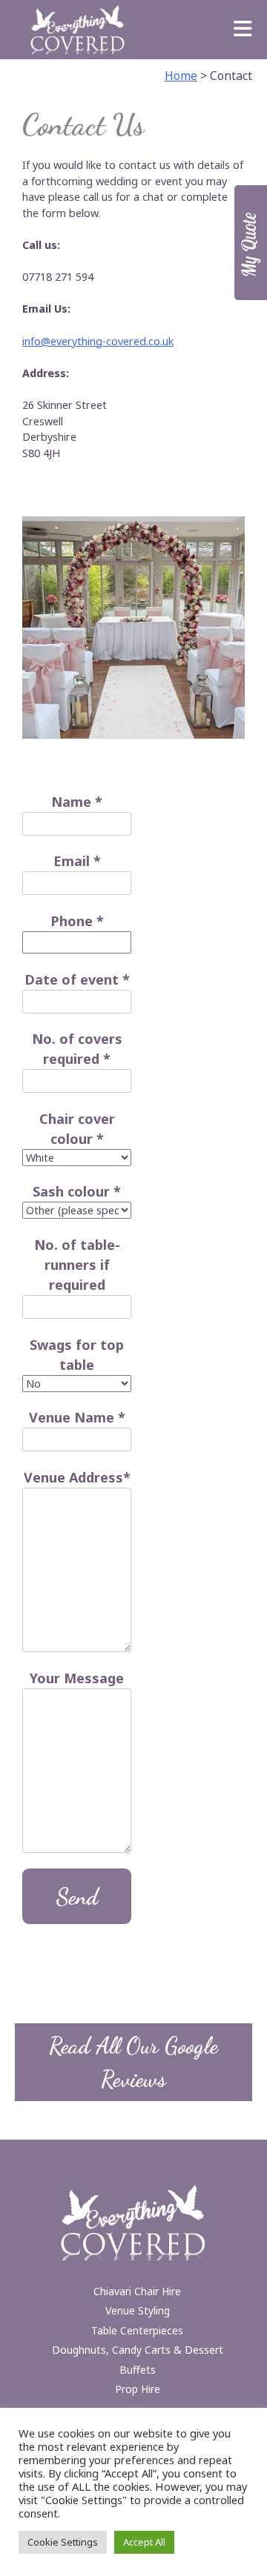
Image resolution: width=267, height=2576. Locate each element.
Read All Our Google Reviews (133, 2062)
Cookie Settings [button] (63, 2542)
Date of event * (77, 979)
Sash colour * (77, 1191)
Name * (77, 802)
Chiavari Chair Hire (137, 2291)
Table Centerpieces (137, 2330)
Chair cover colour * (77, 1129)
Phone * (77, 921)
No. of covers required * (77, 1049)
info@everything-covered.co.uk (98, 341)
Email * (77, 861)
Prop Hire (138, 2389)
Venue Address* (77, 1477)
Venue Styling (138, 2310)
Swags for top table (77, 1355)
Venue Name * (77, 1417)
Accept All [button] (144, 2542)
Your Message (77, 1678)
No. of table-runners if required (77, 1265)
